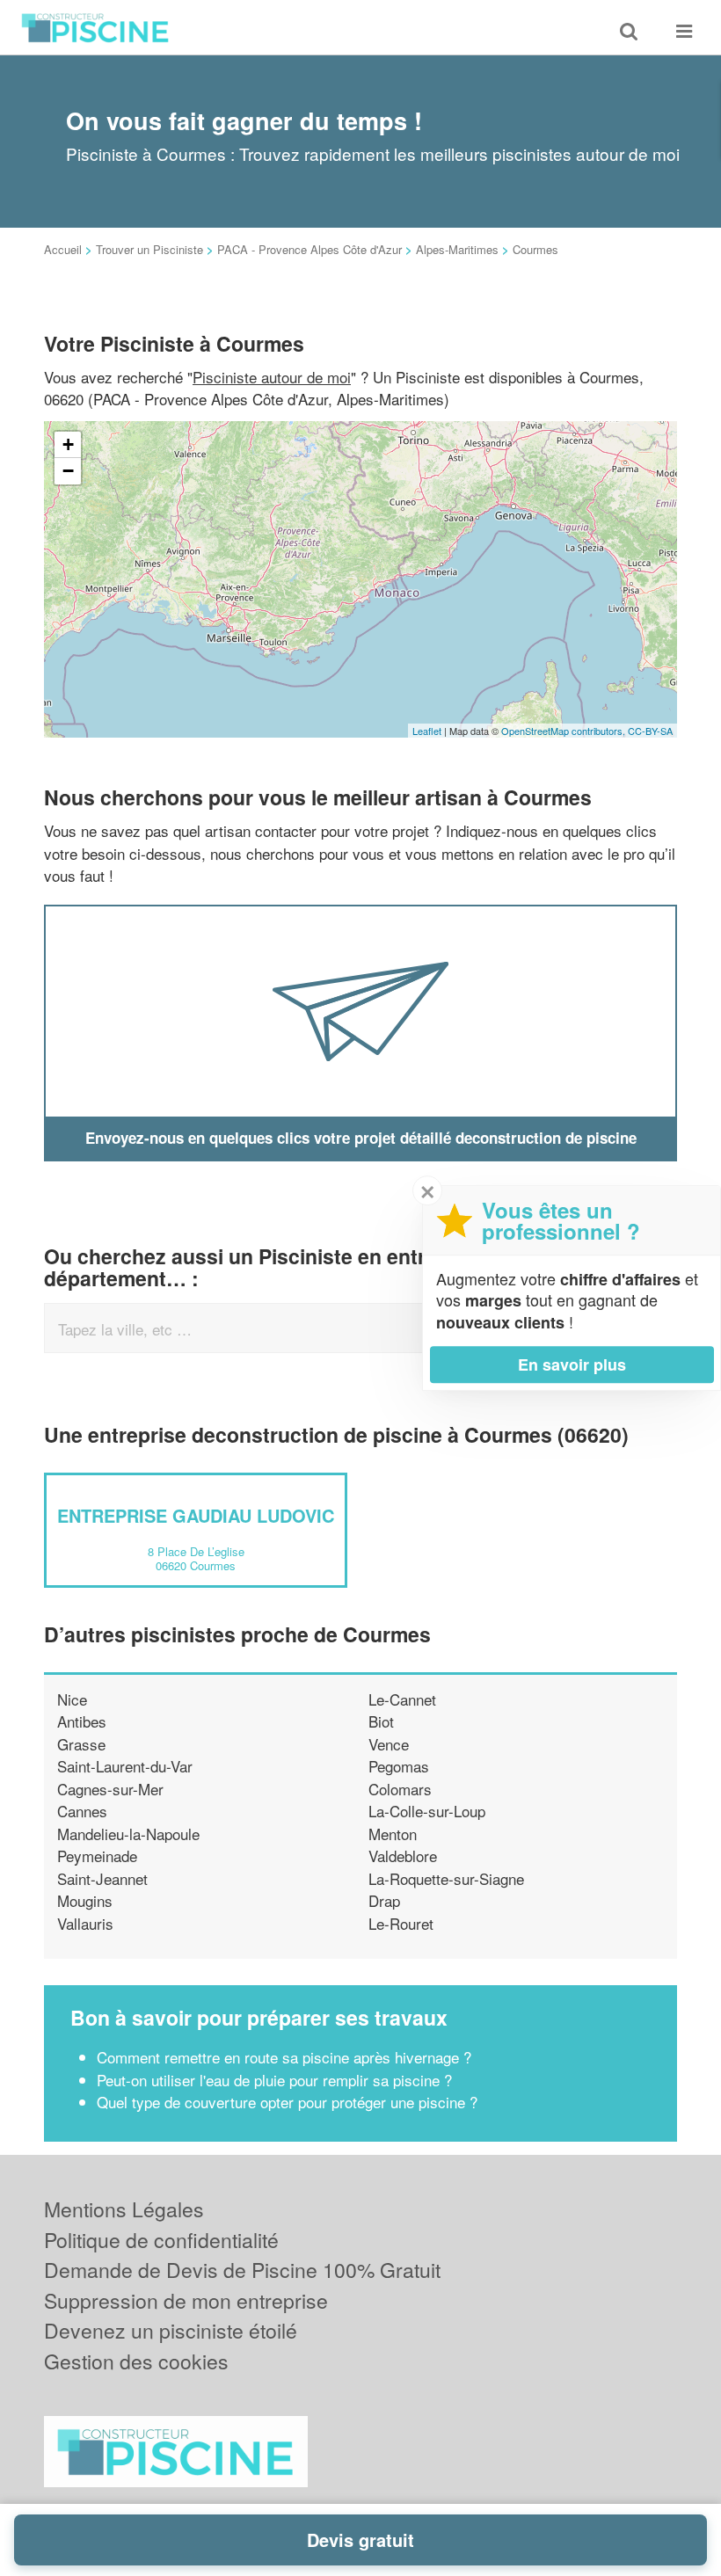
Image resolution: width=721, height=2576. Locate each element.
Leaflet (427, 731)
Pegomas (399, 1766)
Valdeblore (403, 1856)
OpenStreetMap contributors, (564, 731)
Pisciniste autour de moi (272, 377)
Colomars (400, 1789)
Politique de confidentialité (161, 2240)
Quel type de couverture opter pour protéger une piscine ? (287, 2102)
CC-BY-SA (650, 731)
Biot (381, 1721)
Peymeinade (97, 1856)
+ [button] (68, 444)
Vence (389, 1744)
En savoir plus (572, 1364)
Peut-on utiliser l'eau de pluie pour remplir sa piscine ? (274, 2080)
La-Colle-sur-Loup (427, 1811)
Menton (393, 1834)
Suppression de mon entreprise (186, 2300)
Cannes (82, 1811)
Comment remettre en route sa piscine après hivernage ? (284, 2057)
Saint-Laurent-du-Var (125, 1766)
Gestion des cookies (136, 2361)
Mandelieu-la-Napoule (128, 1834)
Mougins (85, 1900)
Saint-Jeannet (102, 1878)
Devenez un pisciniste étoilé (171, 2330)
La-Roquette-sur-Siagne (446, 1878)
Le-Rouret (401, 1923)
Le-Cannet (402, 1699)
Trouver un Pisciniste (149, 249)
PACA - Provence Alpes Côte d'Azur (310, 249)
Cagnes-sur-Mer (110, 1789)
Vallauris (85, 1923)
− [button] (68, 471)
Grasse (81, 1744)
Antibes (82, 1721)
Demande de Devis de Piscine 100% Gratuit (242, 2270)
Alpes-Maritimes (457, 249)
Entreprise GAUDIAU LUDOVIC (196, 1515)
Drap (384, 1900)
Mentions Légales (124, 2209)
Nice (72, 1699)
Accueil (63, 249)
